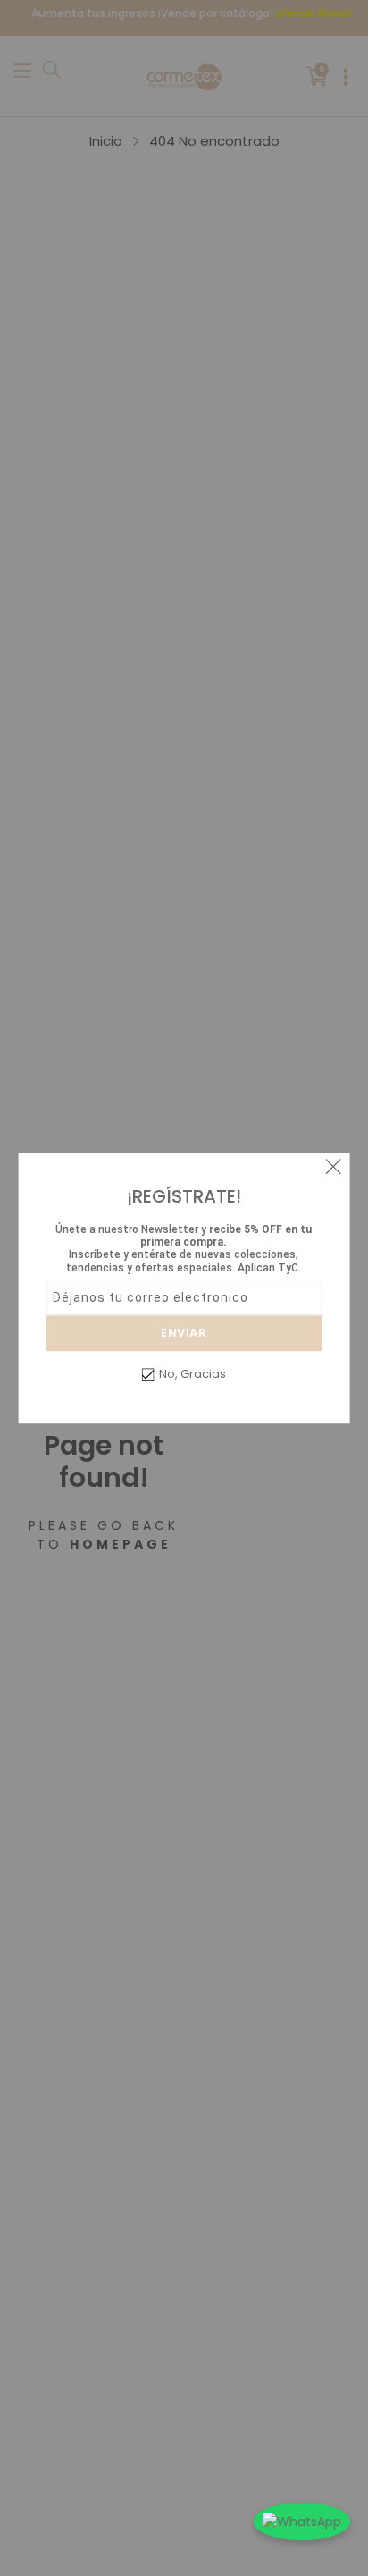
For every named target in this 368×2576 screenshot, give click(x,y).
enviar (184, 1333)
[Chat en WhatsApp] (302, 2521)
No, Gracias (192, 1374)
